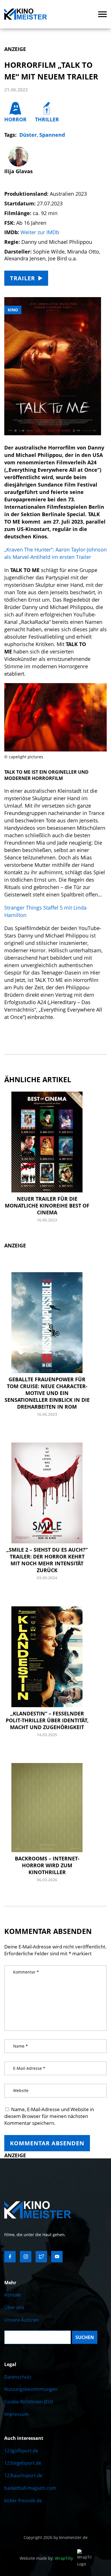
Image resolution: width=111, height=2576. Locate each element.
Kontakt (13, 2295)
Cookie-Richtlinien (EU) (28, 2402)
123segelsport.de (23, 2463)
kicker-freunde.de (23, 2501)
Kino (13, 310)
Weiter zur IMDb (40, 232)
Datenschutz (18, 2377)
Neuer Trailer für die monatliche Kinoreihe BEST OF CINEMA (47, 1206)
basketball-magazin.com (30, 2488)
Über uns (14, 2307)
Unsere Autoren (21, 2320)
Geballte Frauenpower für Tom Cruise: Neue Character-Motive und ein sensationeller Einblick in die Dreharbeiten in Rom (47, 1393)
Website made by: (46, 2558)
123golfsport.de (21, 2451)
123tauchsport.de (23, 2475)
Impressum (17, 2414)
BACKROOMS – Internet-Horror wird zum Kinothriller (47, 1865)
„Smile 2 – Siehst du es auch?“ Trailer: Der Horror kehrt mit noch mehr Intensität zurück (47, 1560)
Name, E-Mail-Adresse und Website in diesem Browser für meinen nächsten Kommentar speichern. (49, 2116)
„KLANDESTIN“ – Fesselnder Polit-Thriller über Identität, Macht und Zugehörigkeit (47, 1720)
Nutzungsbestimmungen (31, 2389)
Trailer (22, 278)
